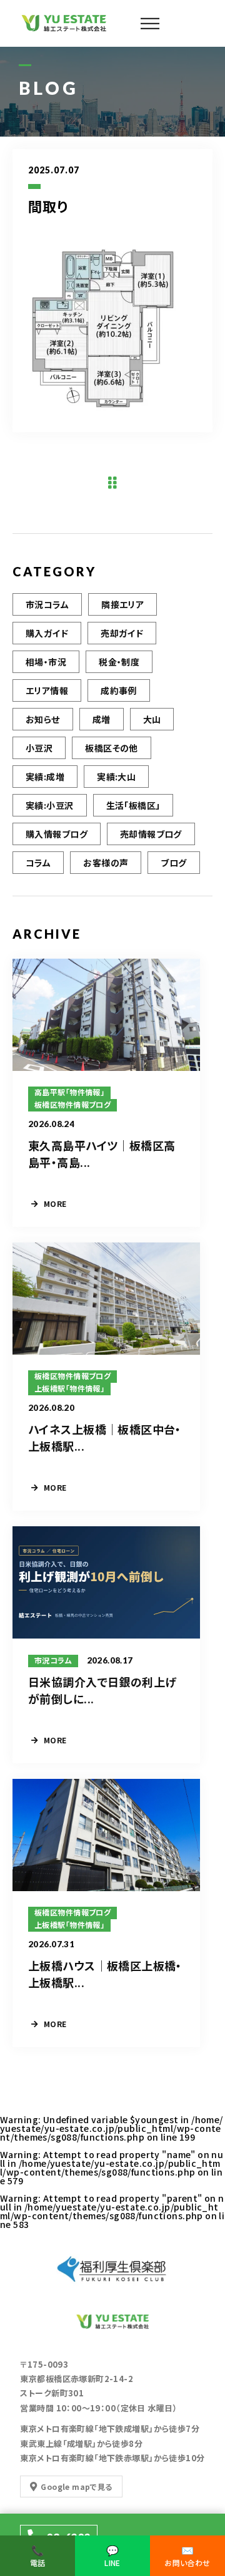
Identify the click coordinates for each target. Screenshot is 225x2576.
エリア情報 (47, 690)
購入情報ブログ (57, 834)
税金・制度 (119, 662)
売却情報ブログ (151, 834)
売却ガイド (122, 633)
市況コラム (47, 604)
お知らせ (43, 719)
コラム (38, 863)
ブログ (173, 863)
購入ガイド (47, 633)
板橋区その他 (112, 748)
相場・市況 (46, 662)
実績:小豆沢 (50, 805)
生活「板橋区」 (133, 805)
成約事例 (119, 690)
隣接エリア (122, 604)
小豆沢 (39, 748)
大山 (152, 719)
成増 (102, 719)
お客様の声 (106, 863)
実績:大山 (116, 777)
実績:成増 (45, 777)
